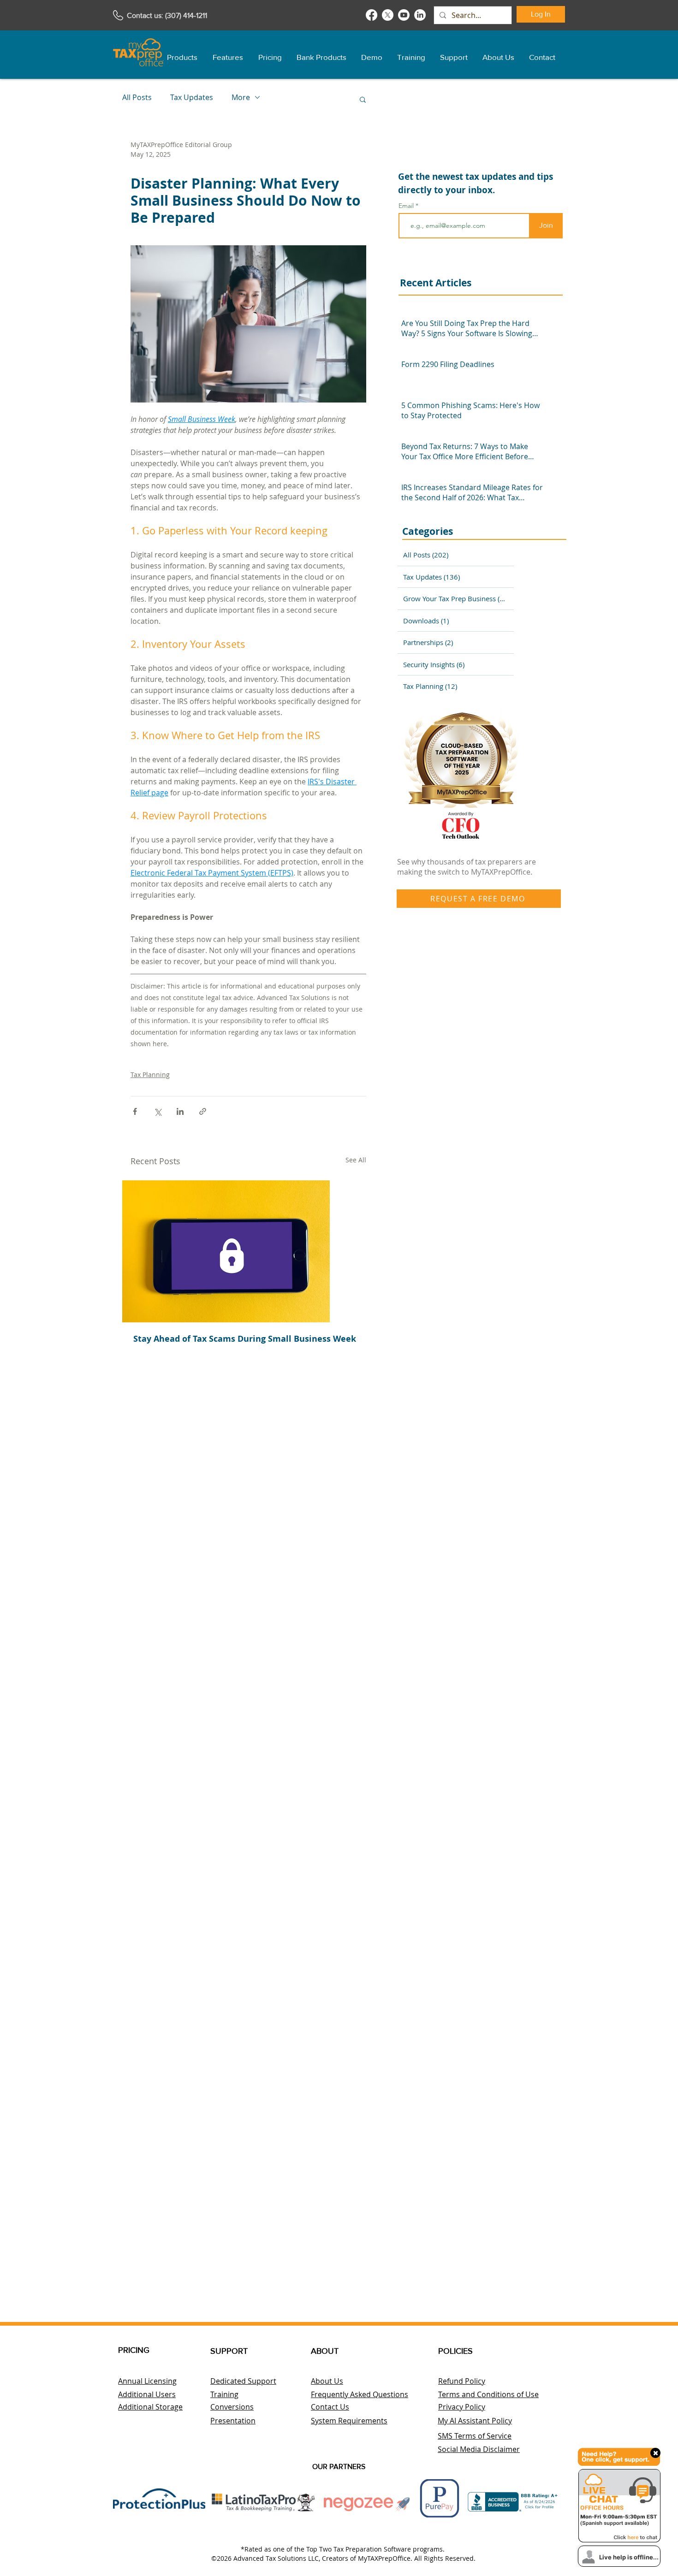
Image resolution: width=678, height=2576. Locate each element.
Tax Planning (150, 1075)
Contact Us (330, 2407)
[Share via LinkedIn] (180, 1111)
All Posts (137, 97)
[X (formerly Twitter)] (388, 15)
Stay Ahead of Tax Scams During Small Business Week (245, 1339)
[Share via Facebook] (135, 1111)
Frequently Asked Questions (360, 2394)
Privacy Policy (462, 2407)
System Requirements (349, 2421)
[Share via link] (203, 1111)
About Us (327, 2381)
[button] (182, 53)
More (241, 97)
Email (407, 206)
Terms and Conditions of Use (488, 2394)
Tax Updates (192, 97)
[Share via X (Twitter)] (158, 1111)
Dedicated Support (243, 2381)
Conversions (232, 2407)
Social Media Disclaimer (479, 2449)
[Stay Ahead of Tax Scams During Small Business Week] (248, 1251)
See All (356, 1160)
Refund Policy (462, 2381)
